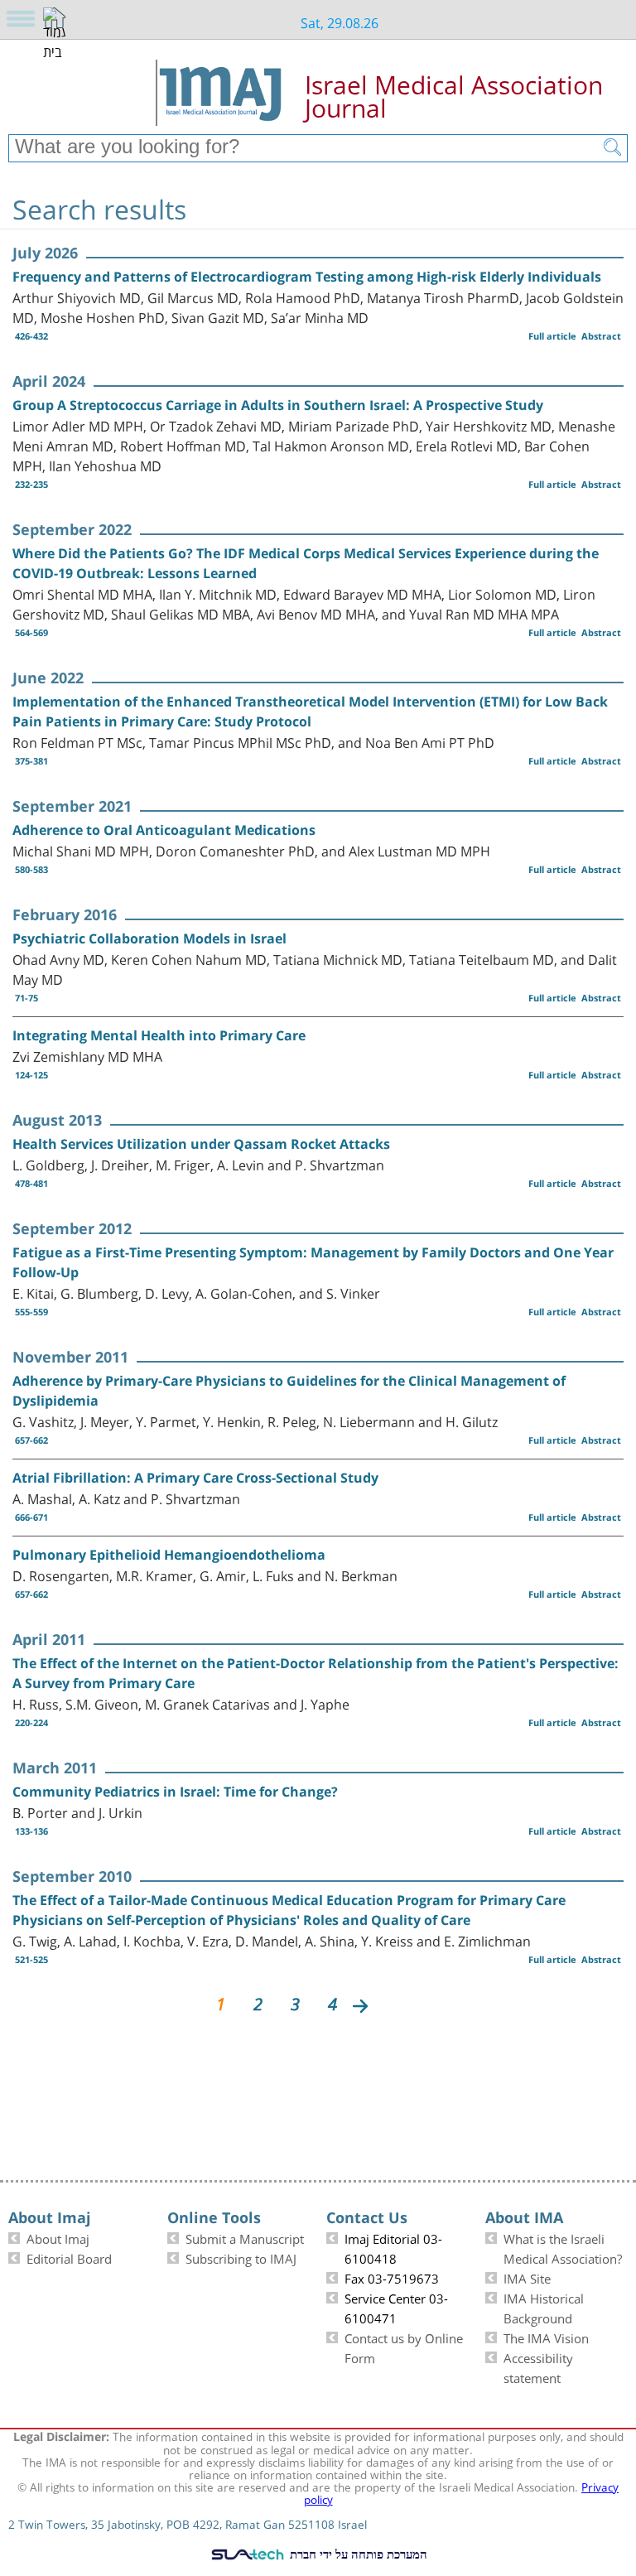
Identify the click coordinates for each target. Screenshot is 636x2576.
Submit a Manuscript (245, 2237)
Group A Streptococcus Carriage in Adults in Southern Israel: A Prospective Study (278, 405)
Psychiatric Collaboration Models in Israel (149, 938)
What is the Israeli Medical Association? (563, 2247)
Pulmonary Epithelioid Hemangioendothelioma (169, 1555)
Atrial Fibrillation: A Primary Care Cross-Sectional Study (195, 1478)
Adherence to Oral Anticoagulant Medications (164, 830)
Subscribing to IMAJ (241, 2257)
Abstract (601, 336)
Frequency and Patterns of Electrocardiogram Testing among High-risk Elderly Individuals (307, 277)
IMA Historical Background (544, 2307)
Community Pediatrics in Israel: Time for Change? (175, 1792)
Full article (552, 336)
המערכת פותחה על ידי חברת (357, 2554)
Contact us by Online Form (404, 2347)
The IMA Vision (546, 2337)
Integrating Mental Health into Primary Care (159, 1035)
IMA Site (527, 2277)
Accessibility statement (538, 2366)
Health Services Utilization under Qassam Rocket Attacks (201, 1144)
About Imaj (58, 2237)
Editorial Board (69, 2257)
